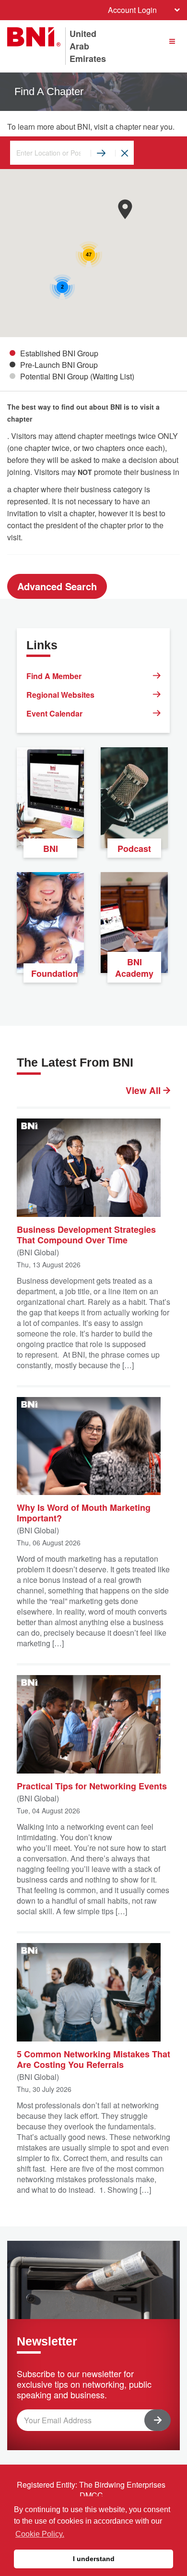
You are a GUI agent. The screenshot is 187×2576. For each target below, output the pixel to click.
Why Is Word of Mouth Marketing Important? (84, 1512)
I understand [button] (94, 2559)
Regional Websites (60, 695)
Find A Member (54, 676)
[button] (125, 209)
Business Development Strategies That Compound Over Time (86, 1234)
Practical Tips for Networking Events (92, 1786)
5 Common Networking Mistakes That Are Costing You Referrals (93, 2059)
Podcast (134, 849)
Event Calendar (54, 713)
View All (144, 1091)
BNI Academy (134, 968)
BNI (51, 849)
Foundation (54, 973)
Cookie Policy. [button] (40, 2534)
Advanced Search (57, 586)
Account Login (132, 10)
